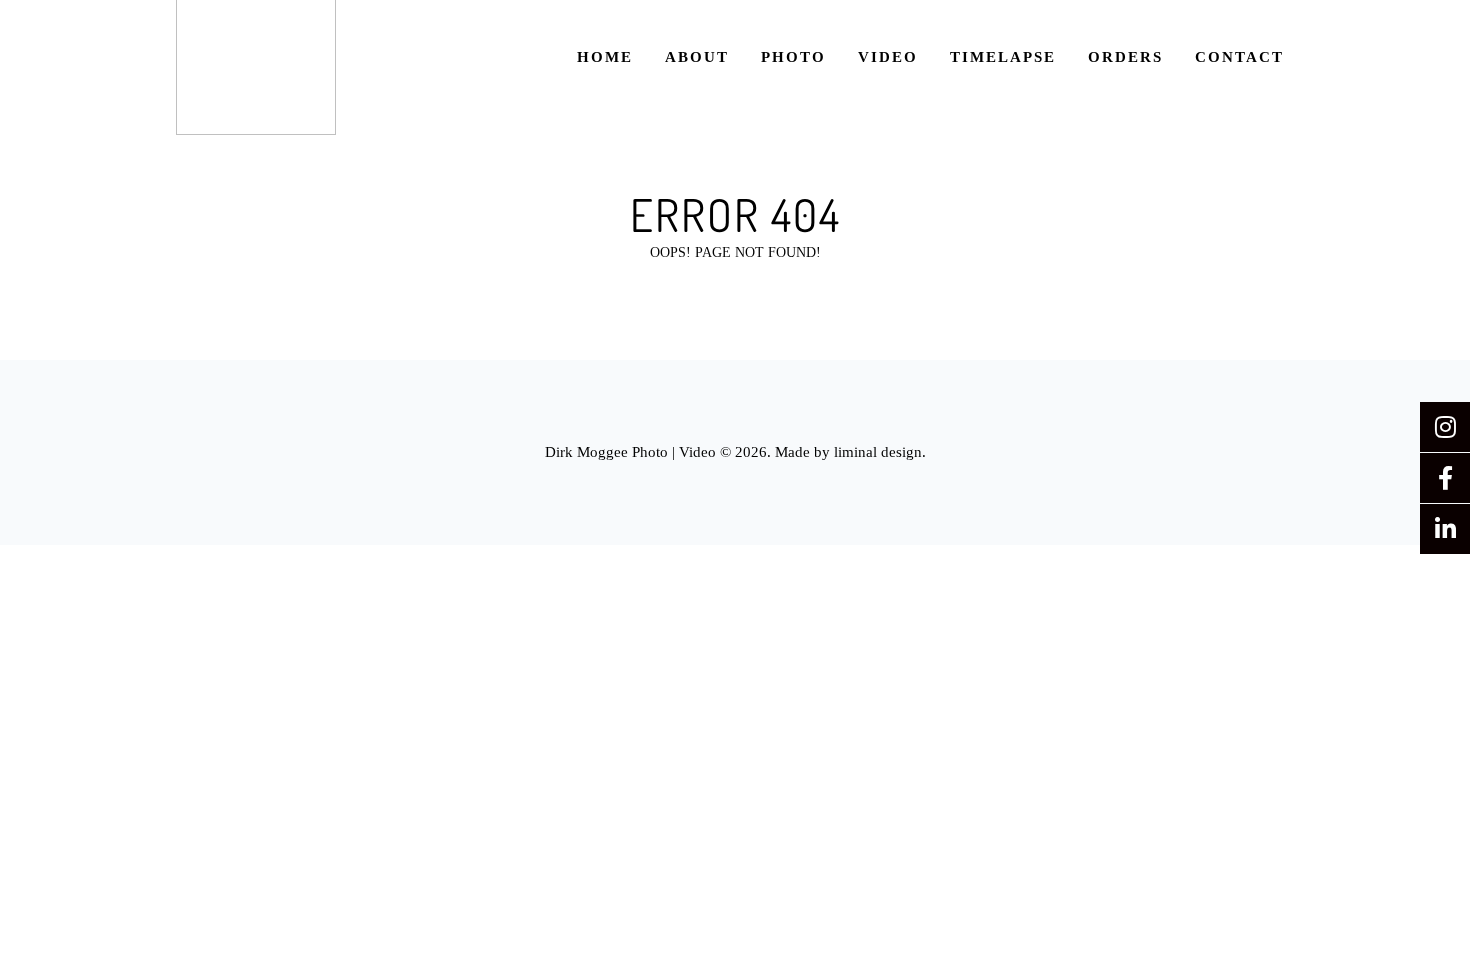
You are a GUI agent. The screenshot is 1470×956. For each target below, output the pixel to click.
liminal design (878, 452)
